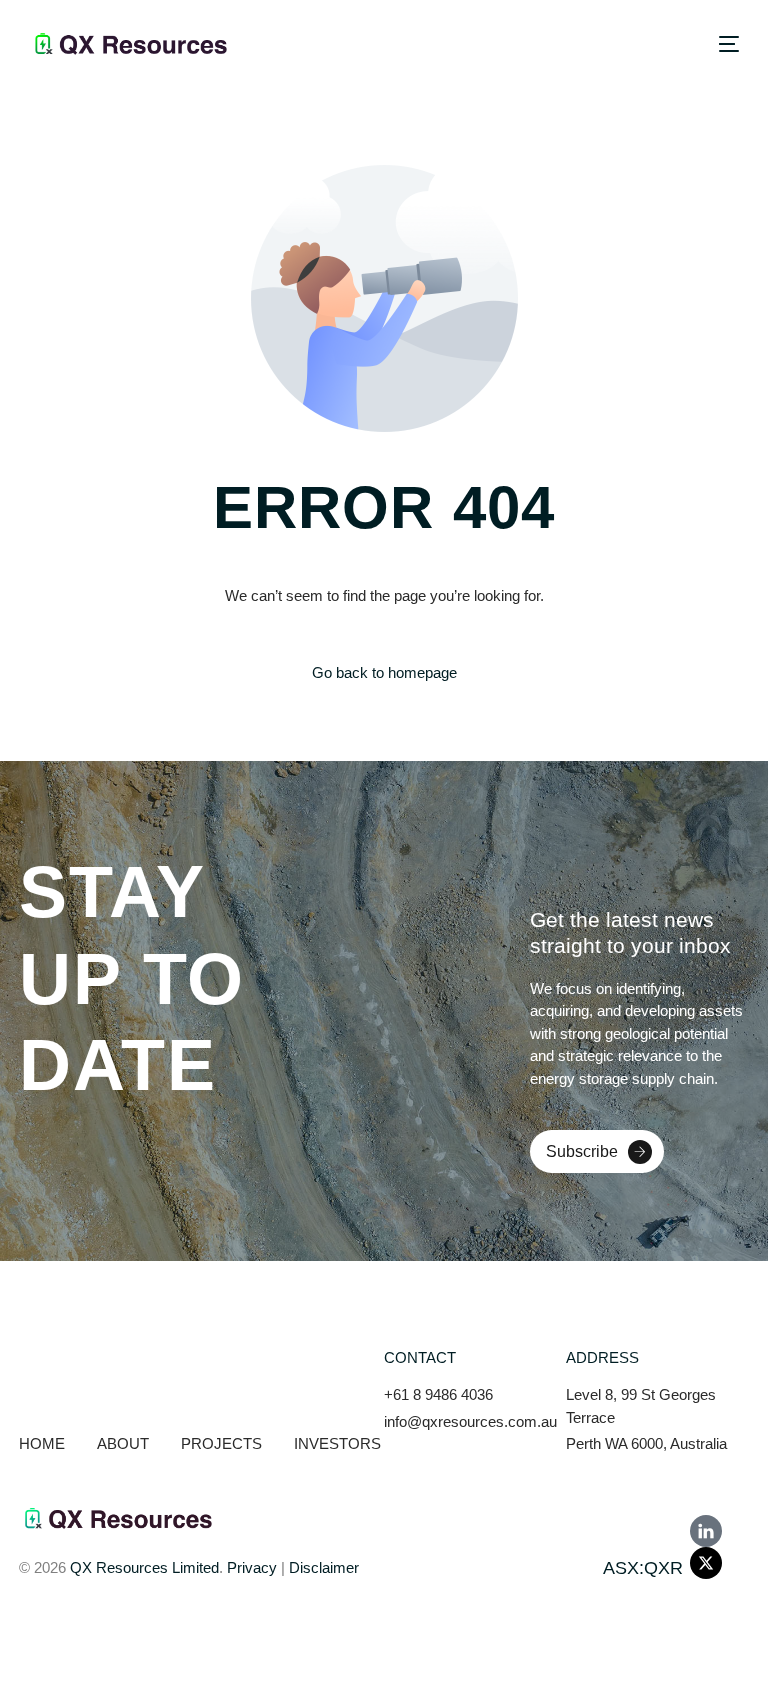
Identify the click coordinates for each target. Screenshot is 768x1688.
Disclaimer (324, 1567)
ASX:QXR (643, 1568)
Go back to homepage (384, 672)
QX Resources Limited (144, 1567)
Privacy (252, 1567)
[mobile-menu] (720, 44)
